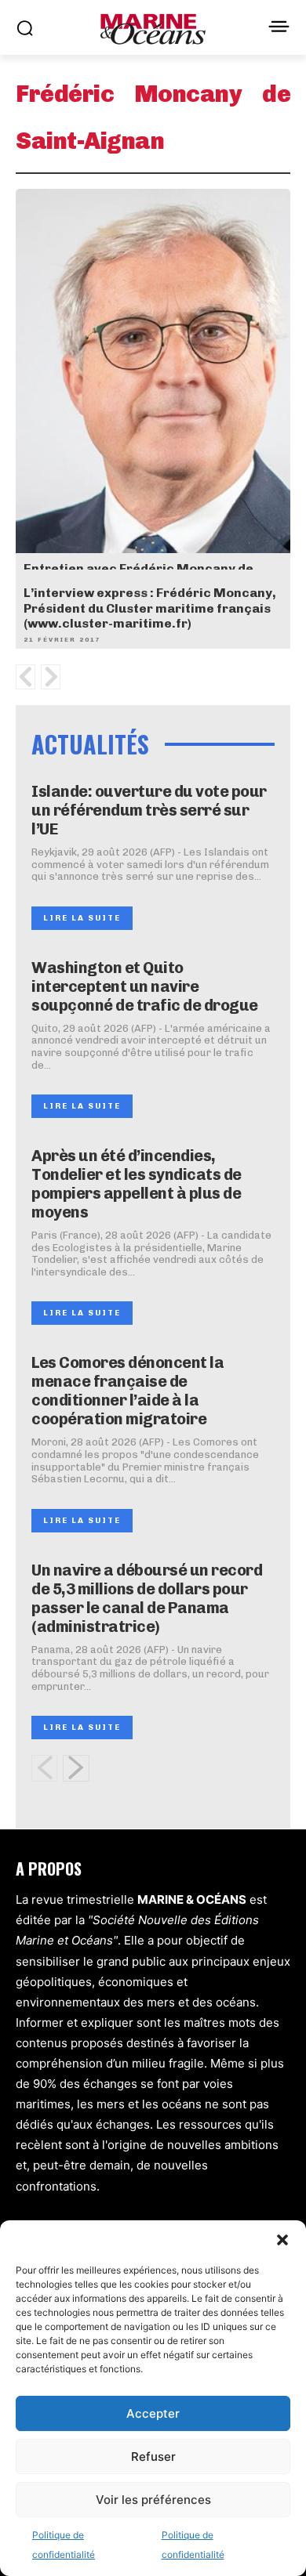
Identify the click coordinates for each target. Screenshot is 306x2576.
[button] (282, 2240)
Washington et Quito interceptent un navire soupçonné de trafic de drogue (145, 986)
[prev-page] (44, 1768)
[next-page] (76, 1768)
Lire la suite (82, 918)
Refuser (153, 2457)
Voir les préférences (153, 2500)
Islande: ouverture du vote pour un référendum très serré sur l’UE (149, 810)
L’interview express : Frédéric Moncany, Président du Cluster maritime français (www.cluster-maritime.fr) (150, 608)
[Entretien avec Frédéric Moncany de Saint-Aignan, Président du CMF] (153, 394)
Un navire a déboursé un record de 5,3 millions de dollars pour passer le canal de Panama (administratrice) (147, 1598)
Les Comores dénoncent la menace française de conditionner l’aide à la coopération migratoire (127, 1391)
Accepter (153, 2413)
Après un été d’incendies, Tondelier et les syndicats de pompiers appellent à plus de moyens (137, 1184)
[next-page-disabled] (51, 677)
